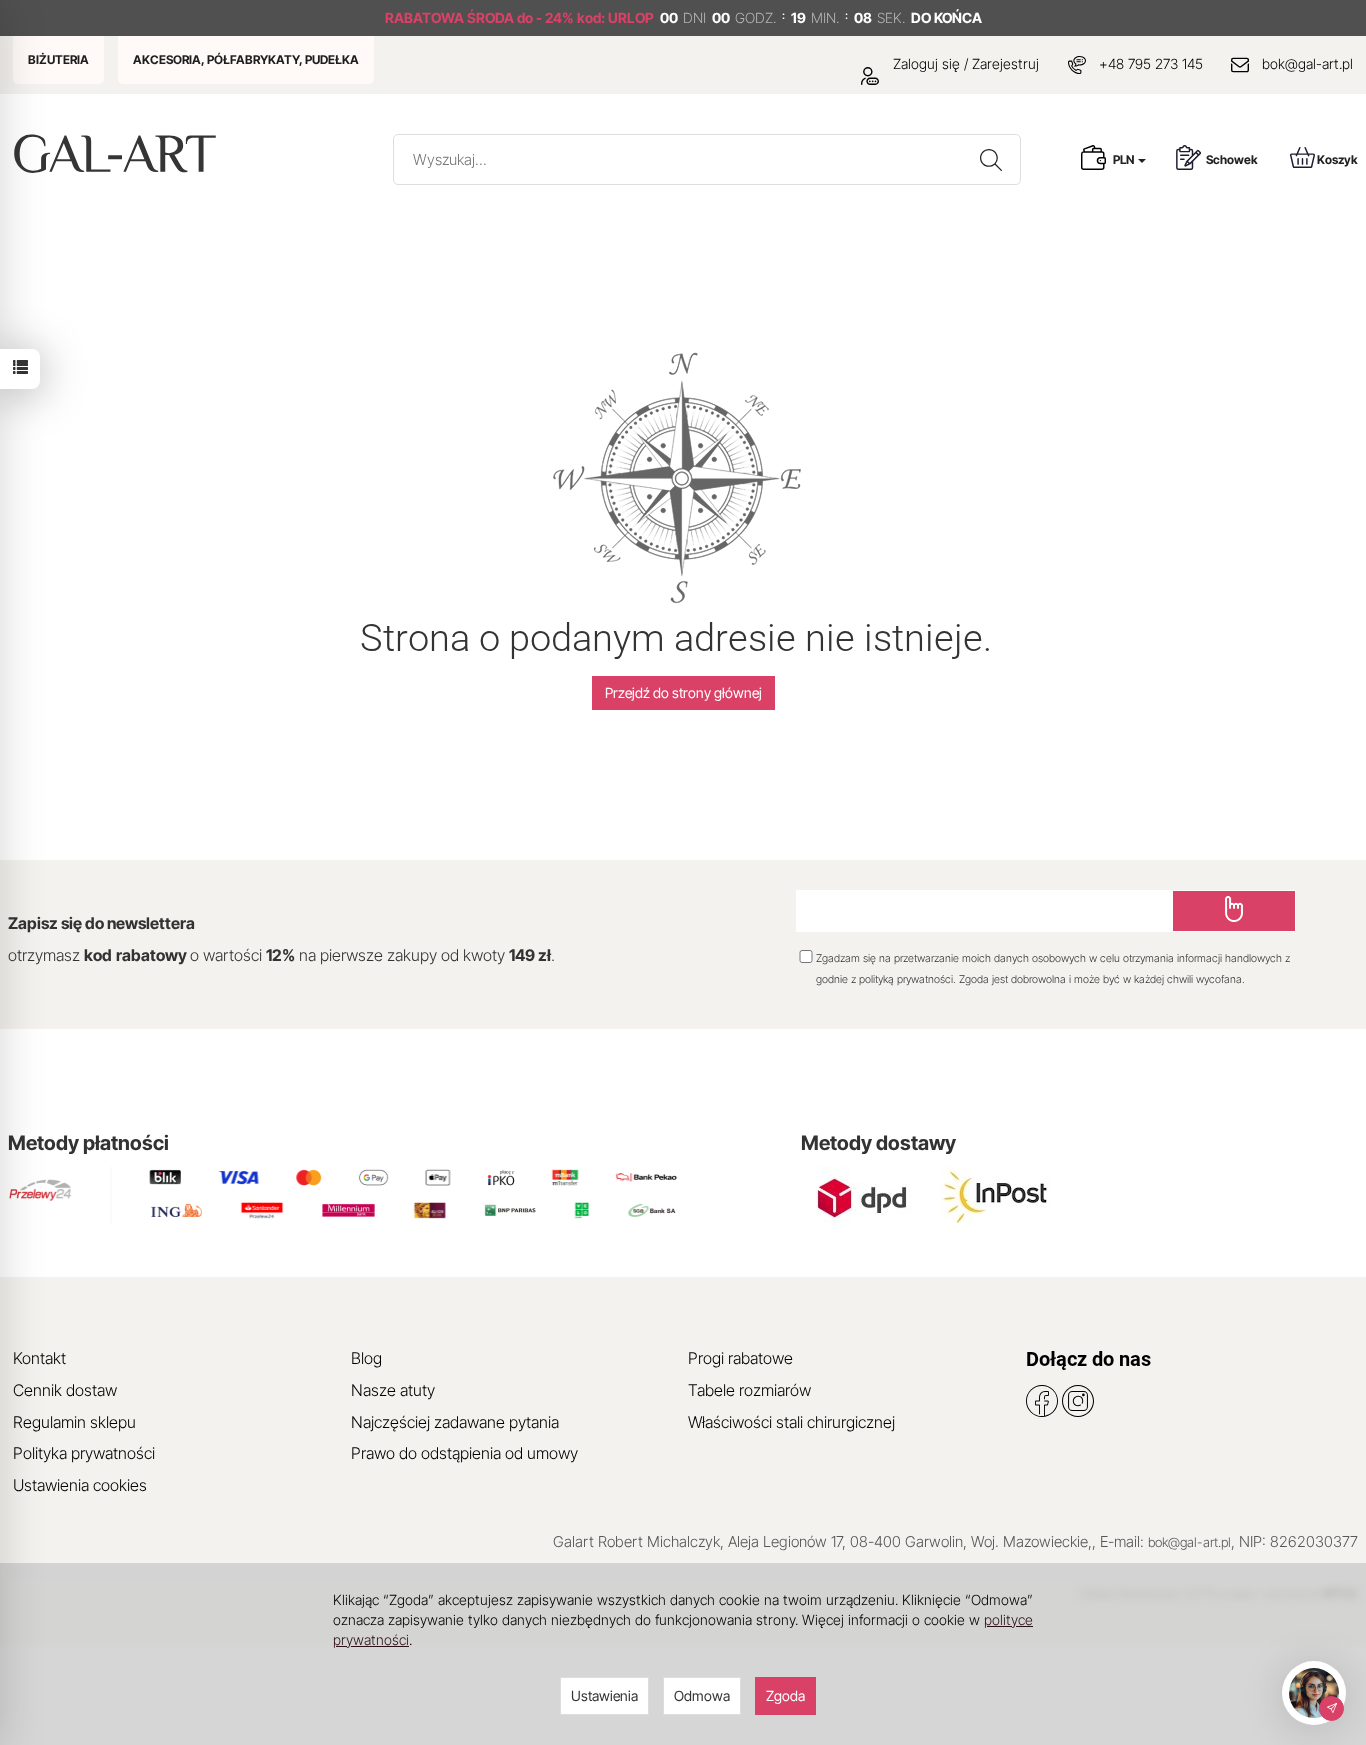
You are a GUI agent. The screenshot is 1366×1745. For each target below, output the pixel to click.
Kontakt (39, 1358)
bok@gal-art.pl (1307, 63)
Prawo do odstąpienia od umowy (464, 1453)
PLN (1124, 159)
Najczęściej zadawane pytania (455, 1422)
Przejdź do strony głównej (683, 692)
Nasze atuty (393, 1390)
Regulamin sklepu (74, 1422)
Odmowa (702, 1695)
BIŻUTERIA (58, 59)
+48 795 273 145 (1151, 63)
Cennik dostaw (65, 1390)
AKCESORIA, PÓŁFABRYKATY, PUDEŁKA (246, 59)
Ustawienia (604, 1695)
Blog (366, 1358)
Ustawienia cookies (80, 1485)
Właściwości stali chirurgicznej (791, 1422)
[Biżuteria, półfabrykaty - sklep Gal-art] (119, 153)
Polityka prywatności (84, 1453)
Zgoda (785, 1695)
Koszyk (1337, 159)
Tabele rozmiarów (749, 1390)
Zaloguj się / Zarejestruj (964, 63)
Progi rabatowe (740, 1358)
